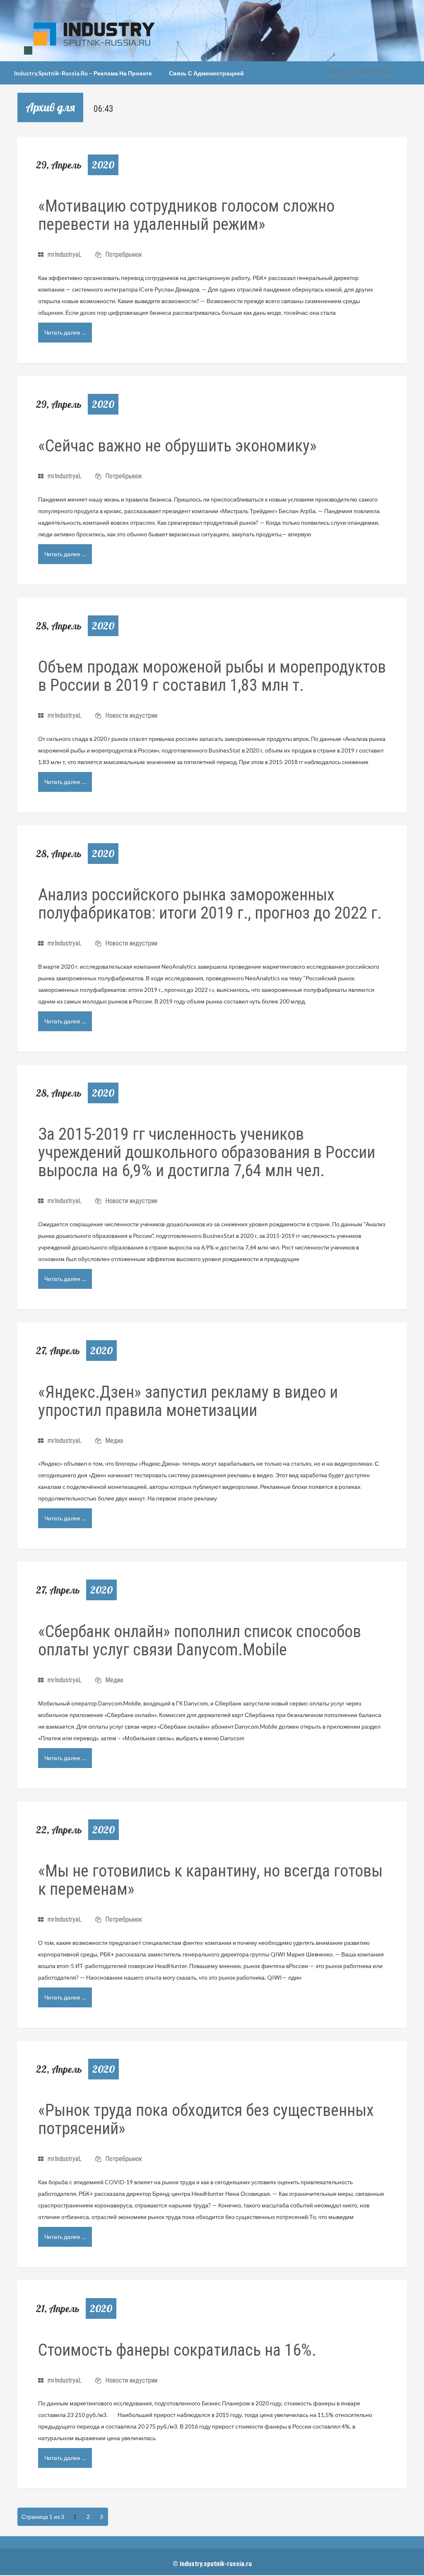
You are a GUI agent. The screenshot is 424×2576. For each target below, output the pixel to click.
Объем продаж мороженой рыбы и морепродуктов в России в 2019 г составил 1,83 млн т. (212, 676)
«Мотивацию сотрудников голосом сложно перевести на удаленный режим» (186, 215)
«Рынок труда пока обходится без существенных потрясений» (206, 2119)
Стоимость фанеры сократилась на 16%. (177, 2350)
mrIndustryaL (65, 254)
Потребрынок (124, 254)
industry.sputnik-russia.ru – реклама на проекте (83, 73)
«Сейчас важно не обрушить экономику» (177, 446)
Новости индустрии (131, 715)
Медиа (114, 1441)
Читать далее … (65, 332)
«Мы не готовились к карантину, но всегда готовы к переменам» (210, 1880)
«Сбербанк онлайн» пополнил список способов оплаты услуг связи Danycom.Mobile (200, 1641)
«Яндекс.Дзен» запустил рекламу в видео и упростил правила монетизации (188, 1401)
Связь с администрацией (206, 73)
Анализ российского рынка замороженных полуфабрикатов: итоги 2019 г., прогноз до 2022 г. (210, 904)
